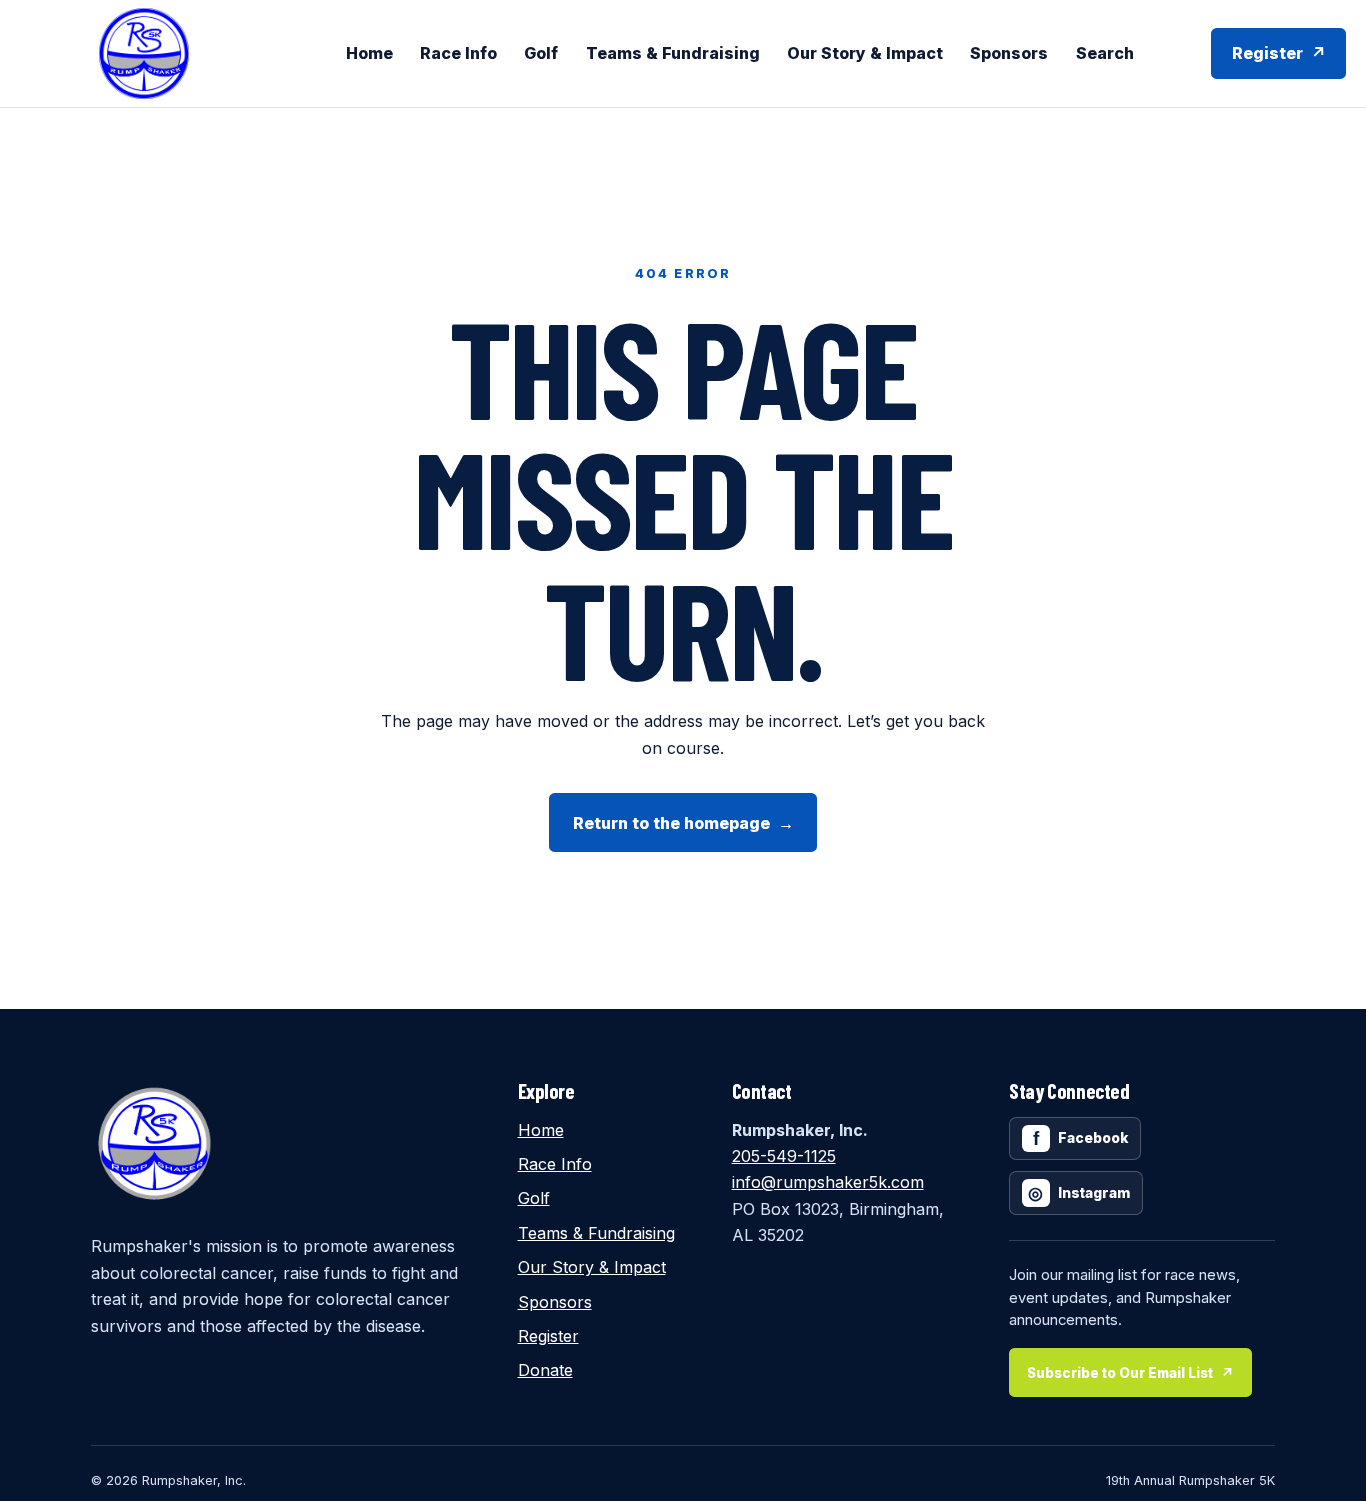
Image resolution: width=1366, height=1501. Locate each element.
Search (1105, 53)
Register (1279, 53)
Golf (541, 53)
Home (369, 53)
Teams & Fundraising (673, 53)
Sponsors (1009, 53)
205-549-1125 (784, 1156)
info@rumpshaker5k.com (828, 1182)
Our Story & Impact (865, 53)
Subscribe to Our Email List (1130, 1373)
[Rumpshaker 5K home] (144, 53)
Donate (545, 1370)
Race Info (458, 53)
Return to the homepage (683, 823)
